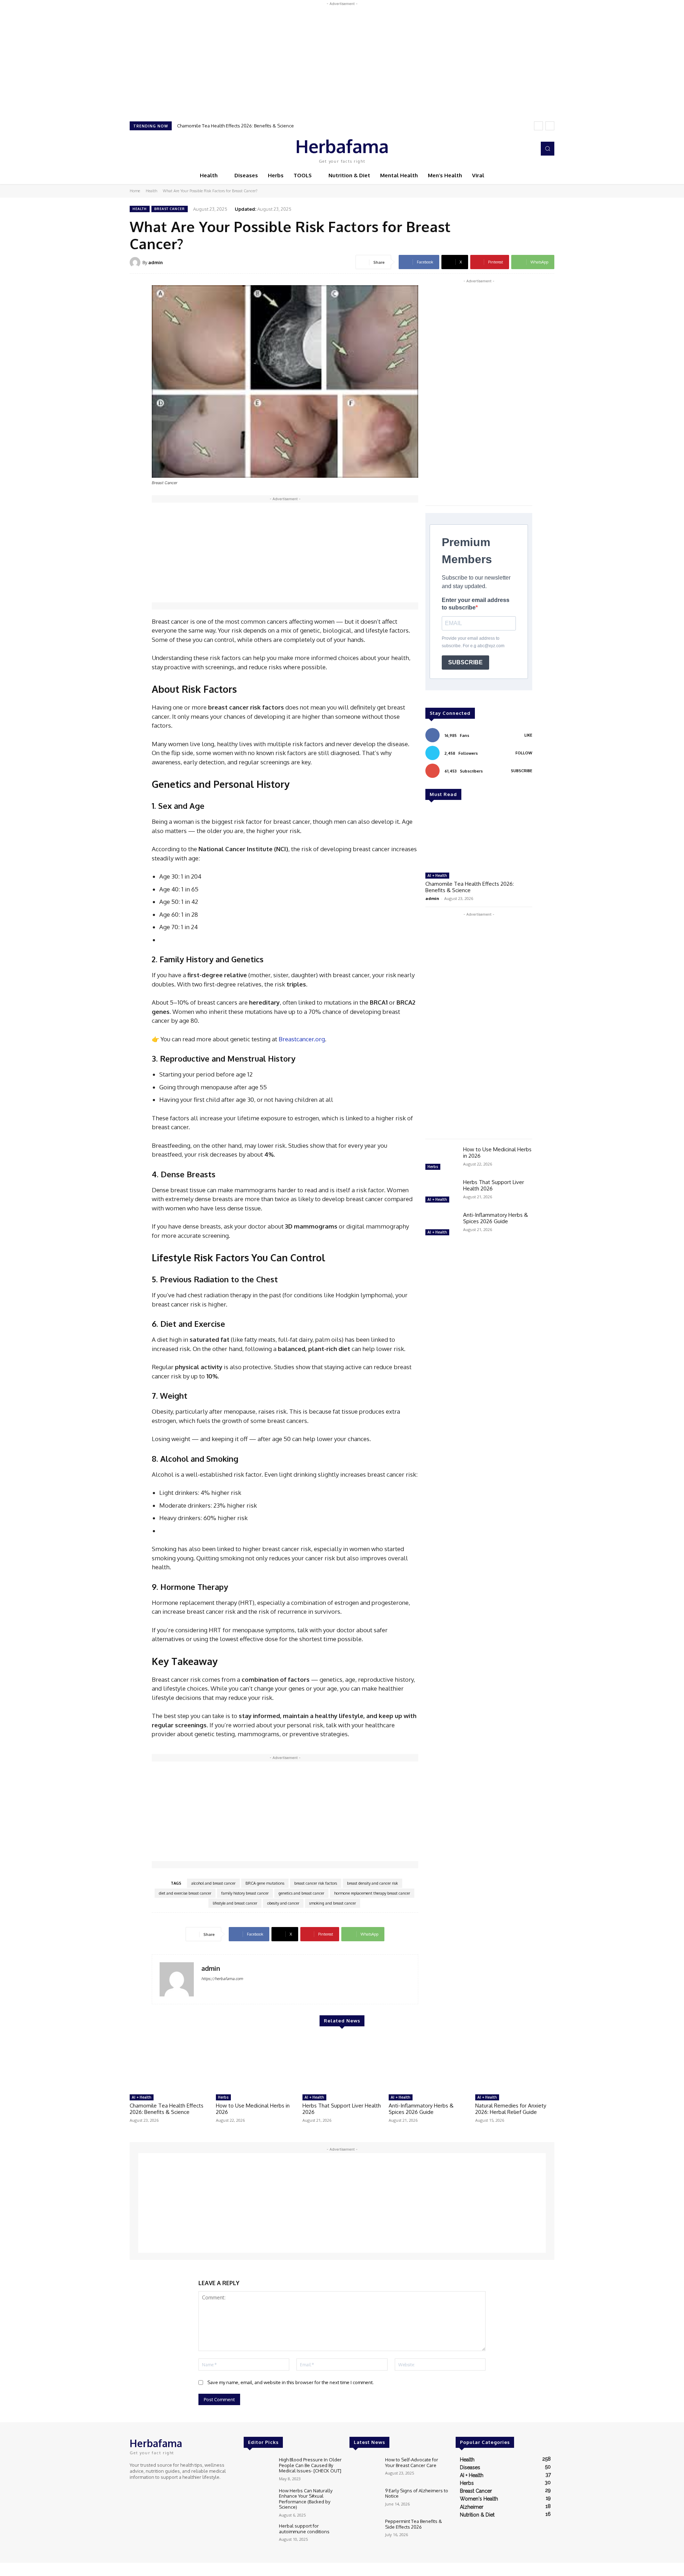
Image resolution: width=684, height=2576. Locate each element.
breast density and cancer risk (372, 1883)
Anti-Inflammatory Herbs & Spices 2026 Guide (496, 1218)
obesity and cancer (283, 1903)
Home (135, 191)
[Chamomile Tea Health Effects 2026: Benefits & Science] (479, 839)
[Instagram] (509, 149)
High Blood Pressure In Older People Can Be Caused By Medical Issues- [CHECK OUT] (310, 2465)
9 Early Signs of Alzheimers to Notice (417, 2493)
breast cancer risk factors (316, 1883)
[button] (548, 148)
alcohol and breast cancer (213, 1883)
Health (151, 191)
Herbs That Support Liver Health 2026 (494, 1185)
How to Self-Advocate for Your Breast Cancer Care (412, 2462)
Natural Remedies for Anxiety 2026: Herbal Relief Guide (511, 2109)
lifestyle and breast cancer (235, 1903)
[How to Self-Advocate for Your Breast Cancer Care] (364, 2469)
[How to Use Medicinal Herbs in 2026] (441, 1159)
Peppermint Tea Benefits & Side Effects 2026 (414, 2524)
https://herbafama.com (222, 1979)
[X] (519, 149)
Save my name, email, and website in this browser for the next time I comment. (291, 2382)
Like (528, 735)
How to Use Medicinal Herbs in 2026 (497, 1153)
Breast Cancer (170, 209)
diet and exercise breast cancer (185, 1893)
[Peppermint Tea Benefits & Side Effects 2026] (364, 2531)
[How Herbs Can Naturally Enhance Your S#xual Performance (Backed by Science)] (258, 2500)
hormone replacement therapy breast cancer (372, 1893)
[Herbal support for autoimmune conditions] (258, 2535)
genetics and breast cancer (301, 1893)
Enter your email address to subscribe (476, 604)
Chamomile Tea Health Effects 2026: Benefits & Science (235, 126)
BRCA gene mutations (265, 1883)
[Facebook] (499, 149)
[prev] (538, 126)
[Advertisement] (342, 57)
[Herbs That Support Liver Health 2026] (441, 1192)
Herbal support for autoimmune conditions (304, 2529)
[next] (550, 126)
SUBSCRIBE (465, 662)
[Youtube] (529, 149)
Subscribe (522, 771)
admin (156, 262)
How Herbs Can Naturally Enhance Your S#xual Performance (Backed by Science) (306, 2499)
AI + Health (437, 875)
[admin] (136, 262)
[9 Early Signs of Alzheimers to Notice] (364, 2500)
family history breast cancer (245, 1893)
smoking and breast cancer (333, 1903)
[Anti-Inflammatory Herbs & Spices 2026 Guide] (441, 1225)
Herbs (433, 1167)
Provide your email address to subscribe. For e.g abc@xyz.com (473, 642)
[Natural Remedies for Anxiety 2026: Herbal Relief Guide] (515, 2063)
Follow (524, 753)
